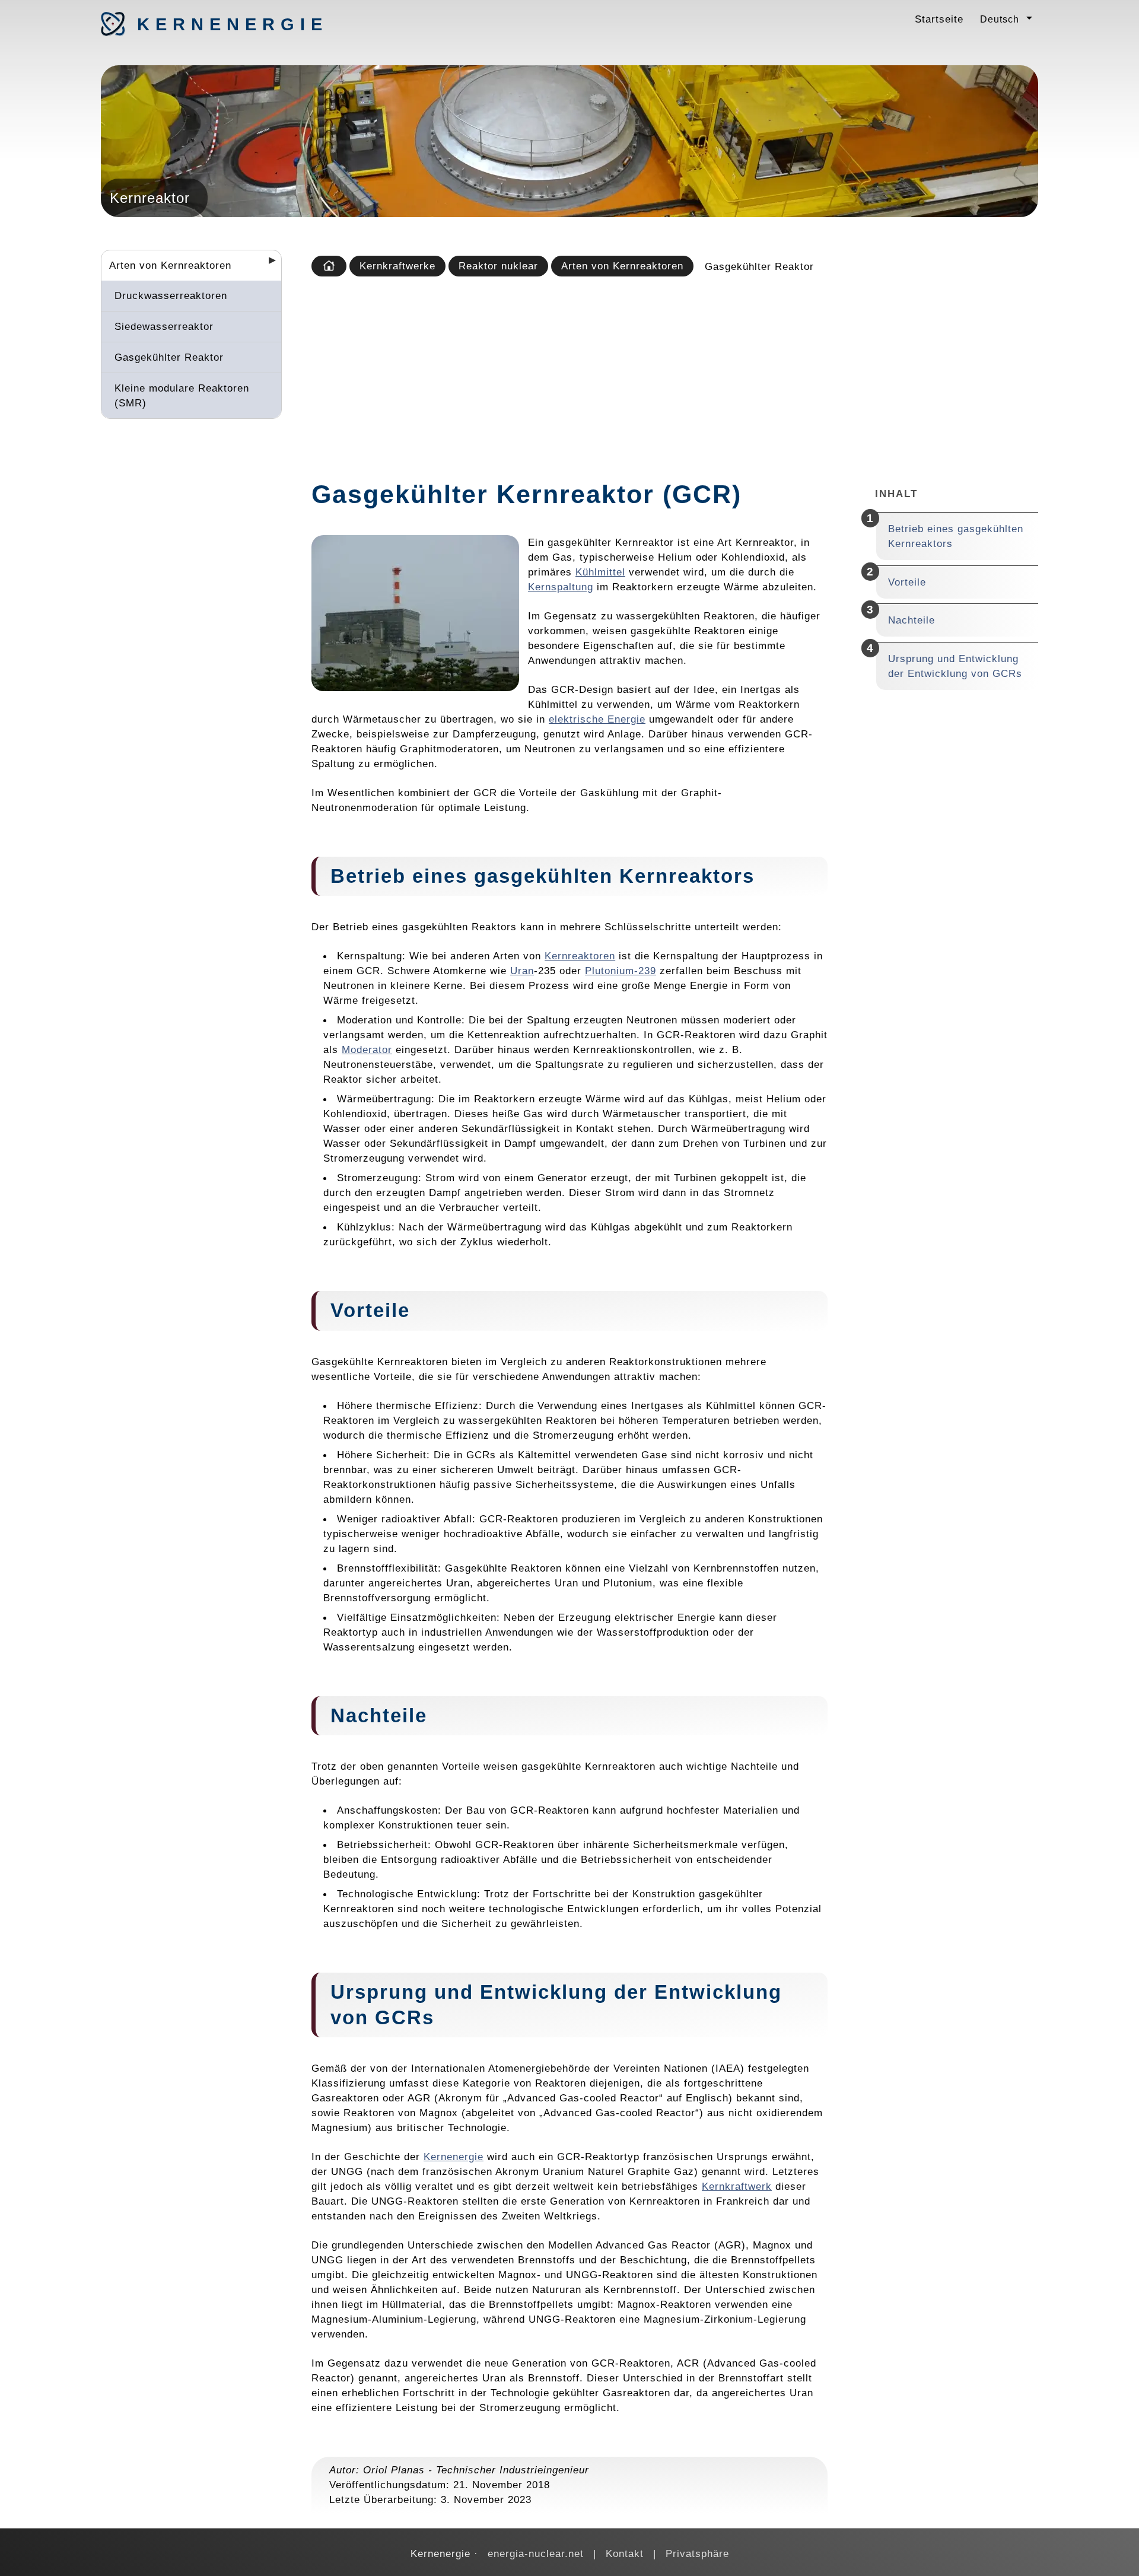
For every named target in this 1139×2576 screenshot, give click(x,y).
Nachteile (911, 620)
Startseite (939, 19)
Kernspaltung (561, 587)
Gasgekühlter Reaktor (169, 357)
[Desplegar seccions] (268, 264)
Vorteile (907, 582)
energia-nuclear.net (536, 2553)
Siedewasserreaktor (164, 326)
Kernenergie (199, 24)
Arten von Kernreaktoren (170, 265)
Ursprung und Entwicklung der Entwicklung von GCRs (955, 666)
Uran (522, 971)
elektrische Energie (597, 719)
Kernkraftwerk (737, 2186)
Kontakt (625, 2553)
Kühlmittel (600, 572)
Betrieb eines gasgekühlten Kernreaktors (956, 536)
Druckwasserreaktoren (171, 295)
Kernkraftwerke (397, 266)
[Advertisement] (672, 374)
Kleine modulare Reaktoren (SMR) (182, 395)
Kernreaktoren (580, 956)
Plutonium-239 (621, 971)
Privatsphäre (697, 2553)
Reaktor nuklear (498, 266)
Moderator (367, 1050)
